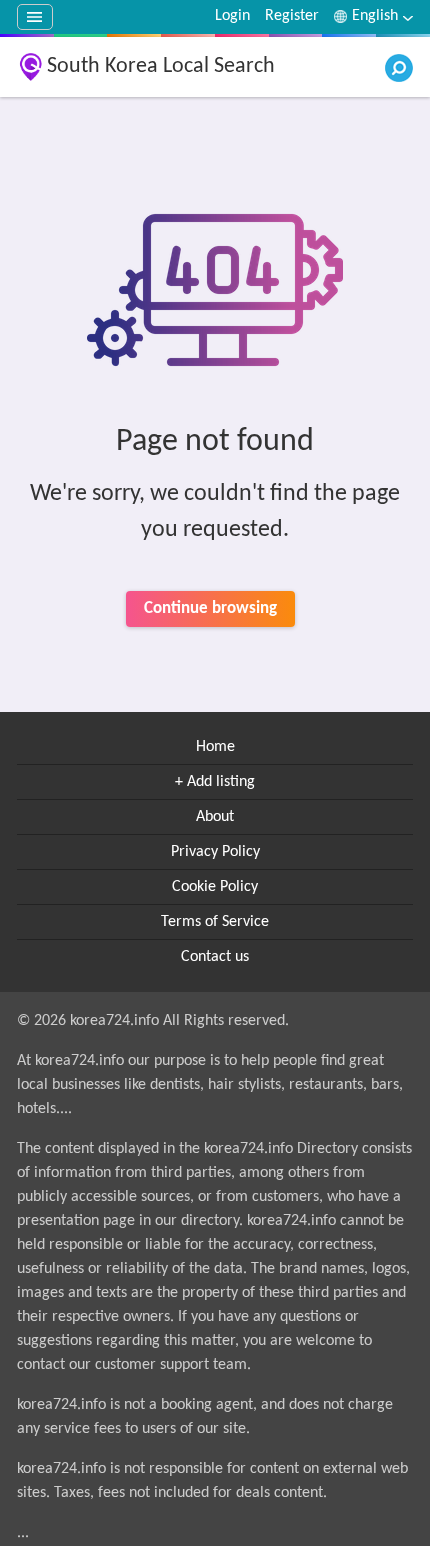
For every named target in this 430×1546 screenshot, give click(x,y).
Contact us (215, 957)
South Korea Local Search (161, 66)
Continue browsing (210, 608)
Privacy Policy (215, 852)
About (215, 817)
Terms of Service (215, 922)
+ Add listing (215, 782)
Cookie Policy (215, 887)
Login (232, 16)
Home (215, 747)
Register (292, 16)
